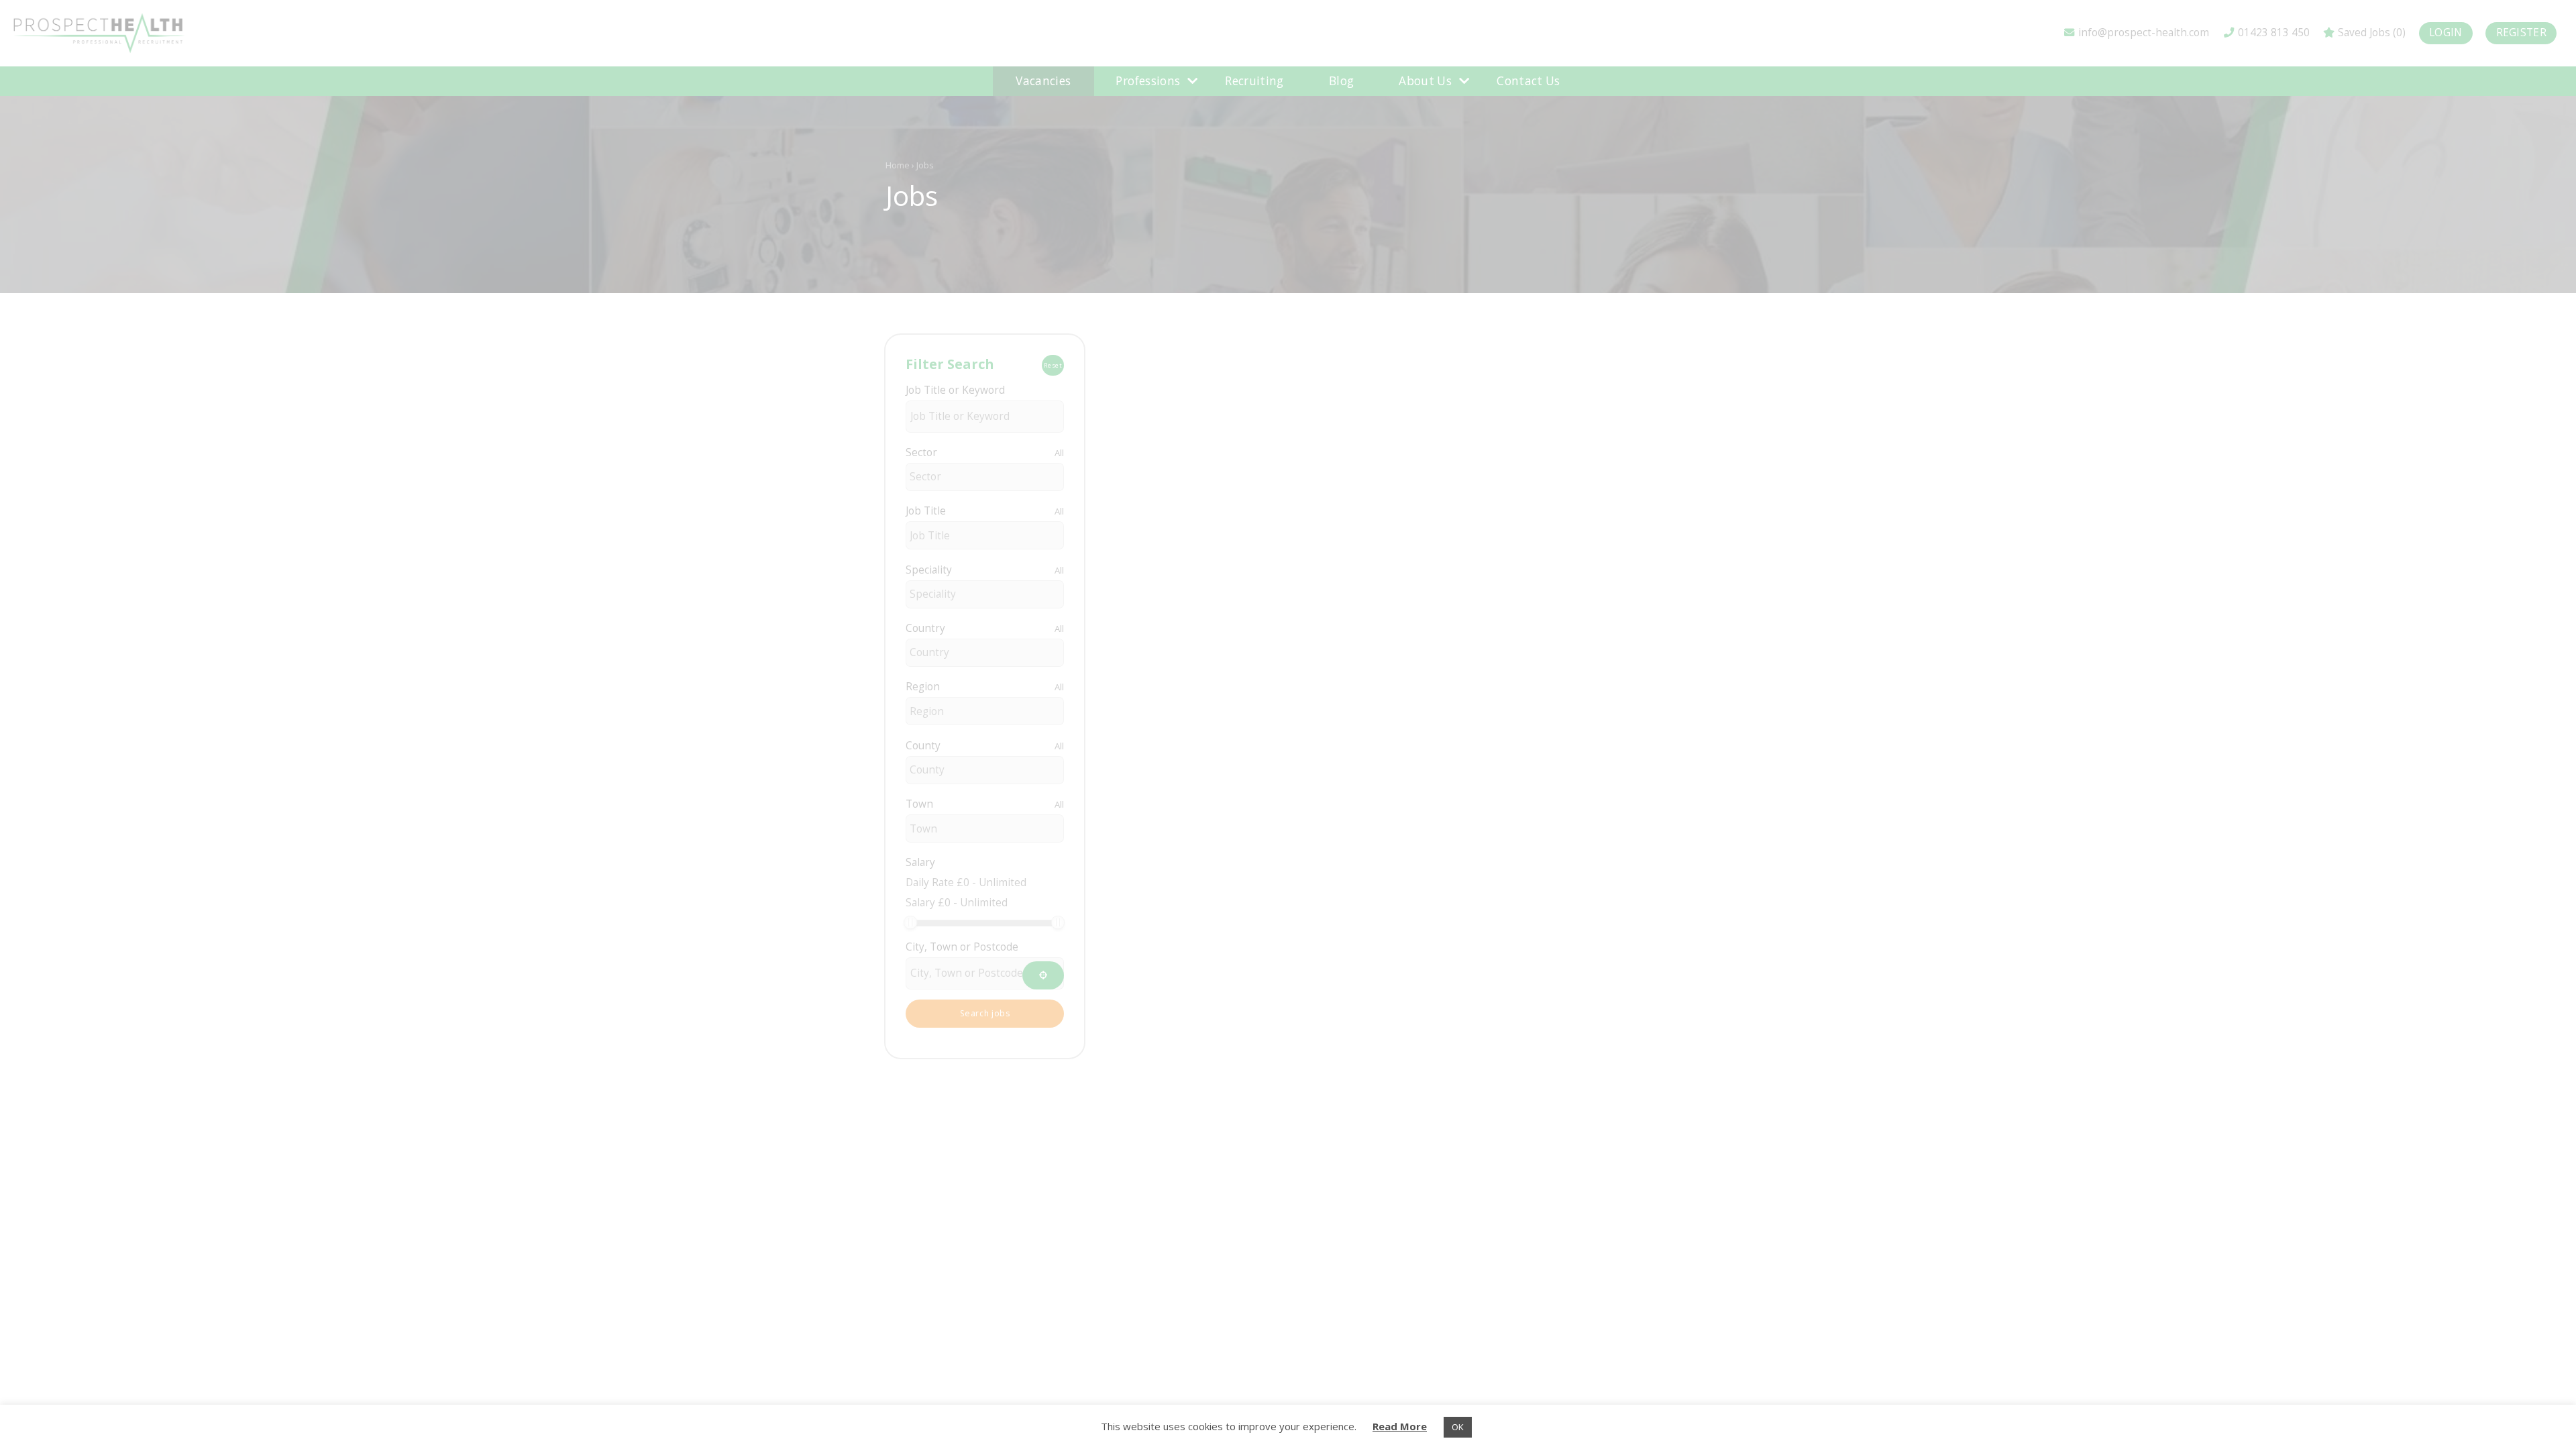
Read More (1400, 1426)
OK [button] (1458, 1427)
